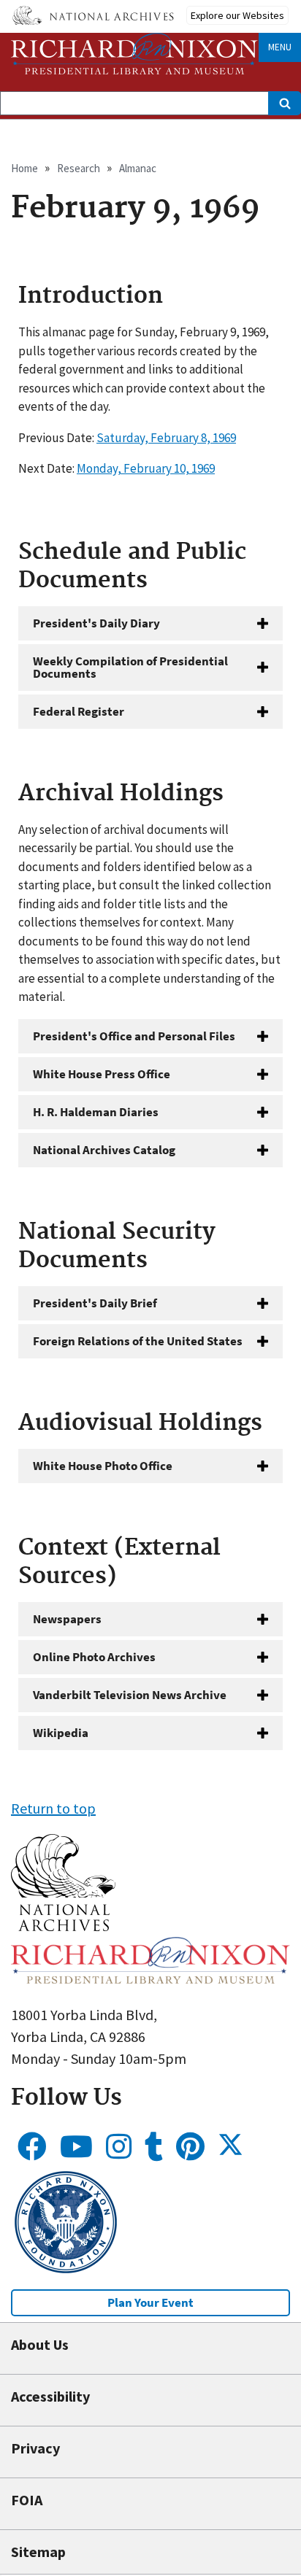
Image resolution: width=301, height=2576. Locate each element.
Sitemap (38, 2552)
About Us (40, 2344)
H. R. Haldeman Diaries (96, 1112)
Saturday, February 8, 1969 (166, 438)
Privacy (35, 2448)
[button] (63, 1926)
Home (24, 168)
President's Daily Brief (95, 1303)
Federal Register (79, 711)
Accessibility (50, 2396)
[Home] (134, 54)
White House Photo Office (103, 1466)
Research (79, 168)
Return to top (53, 1808)
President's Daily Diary (96, 623)
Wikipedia (61, 1733)
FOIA (27, 2500)
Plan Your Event (150, 2302)
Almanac (138, 168)
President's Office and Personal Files (134, 1036)
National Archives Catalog (104, 1150)
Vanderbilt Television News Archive (130, 1695)
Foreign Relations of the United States (138, 1341)
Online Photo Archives (94, 1657)
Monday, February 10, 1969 (146, 468)
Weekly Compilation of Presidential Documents (130, 667)
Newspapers (67, 1619)
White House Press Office (102, 1074)
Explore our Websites (237, 15)
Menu (280, 47)
